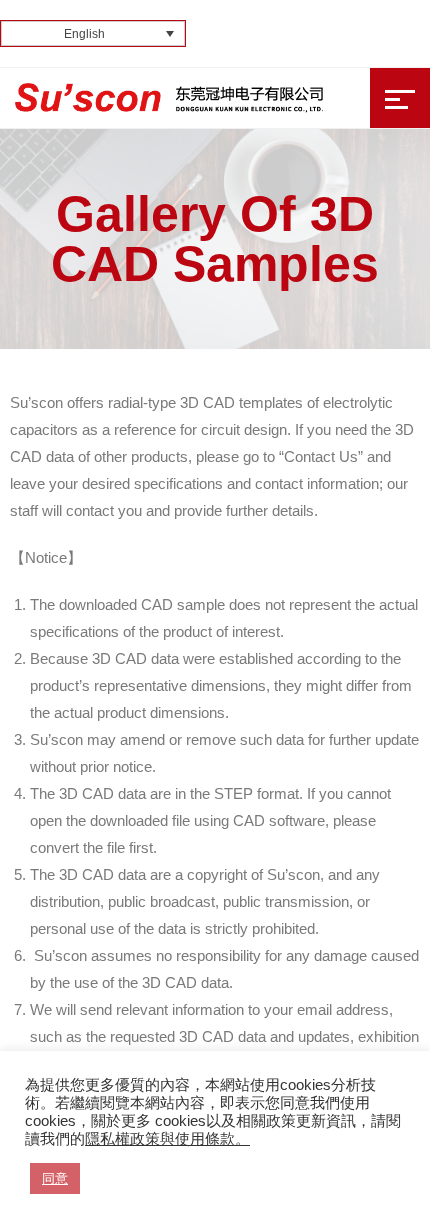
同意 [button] (55, 1178)
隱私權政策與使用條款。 (167, 1139)
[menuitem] (93, 33)
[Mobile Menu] (400, 98)
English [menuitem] (84, 34)
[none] (93, 33)
